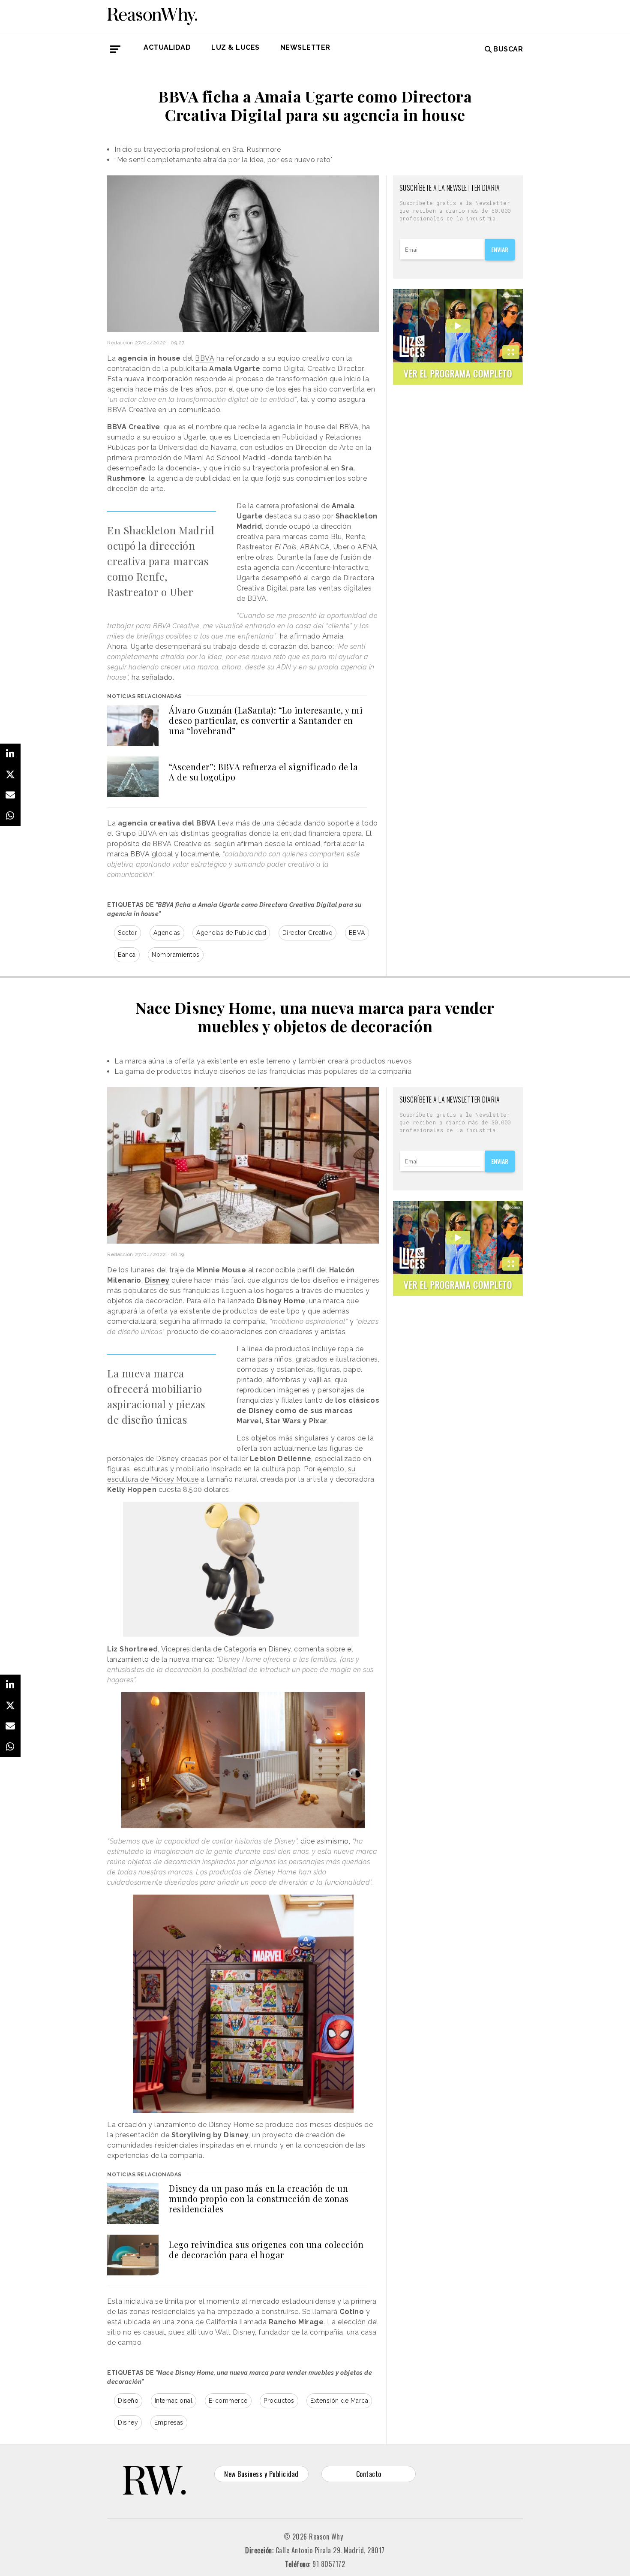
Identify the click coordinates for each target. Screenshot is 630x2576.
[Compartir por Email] (10, 795)
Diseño (128, 2401)
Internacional (174, 2401)
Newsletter (305, 47)
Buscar (508, 49)
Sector (127, 933)
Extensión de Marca (339, 2401)
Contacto (369, 2474)
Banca (127, 955)
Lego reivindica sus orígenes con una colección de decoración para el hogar (266, 2249)
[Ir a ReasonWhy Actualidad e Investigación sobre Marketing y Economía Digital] (152, 15)
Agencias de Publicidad (231, 933)
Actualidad (167, 47)
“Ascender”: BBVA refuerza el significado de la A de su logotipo (263, 772)
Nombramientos (176, 955)
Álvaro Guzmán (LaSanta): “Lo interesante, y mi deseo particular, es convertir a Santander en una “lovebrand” (266, 720)
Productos (279, 2401)
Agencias (167, 933)
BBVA (205, 358)
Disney (128, 2422)
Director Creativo (308, 933)
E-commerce (228, 2401)
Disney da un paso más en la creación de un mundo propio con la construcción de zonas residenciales (259, 2198)
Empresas (169, 2422)
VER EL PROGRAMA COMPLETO (458, 373)
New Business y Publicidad (261, 2474)
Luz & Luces (235, 47)
